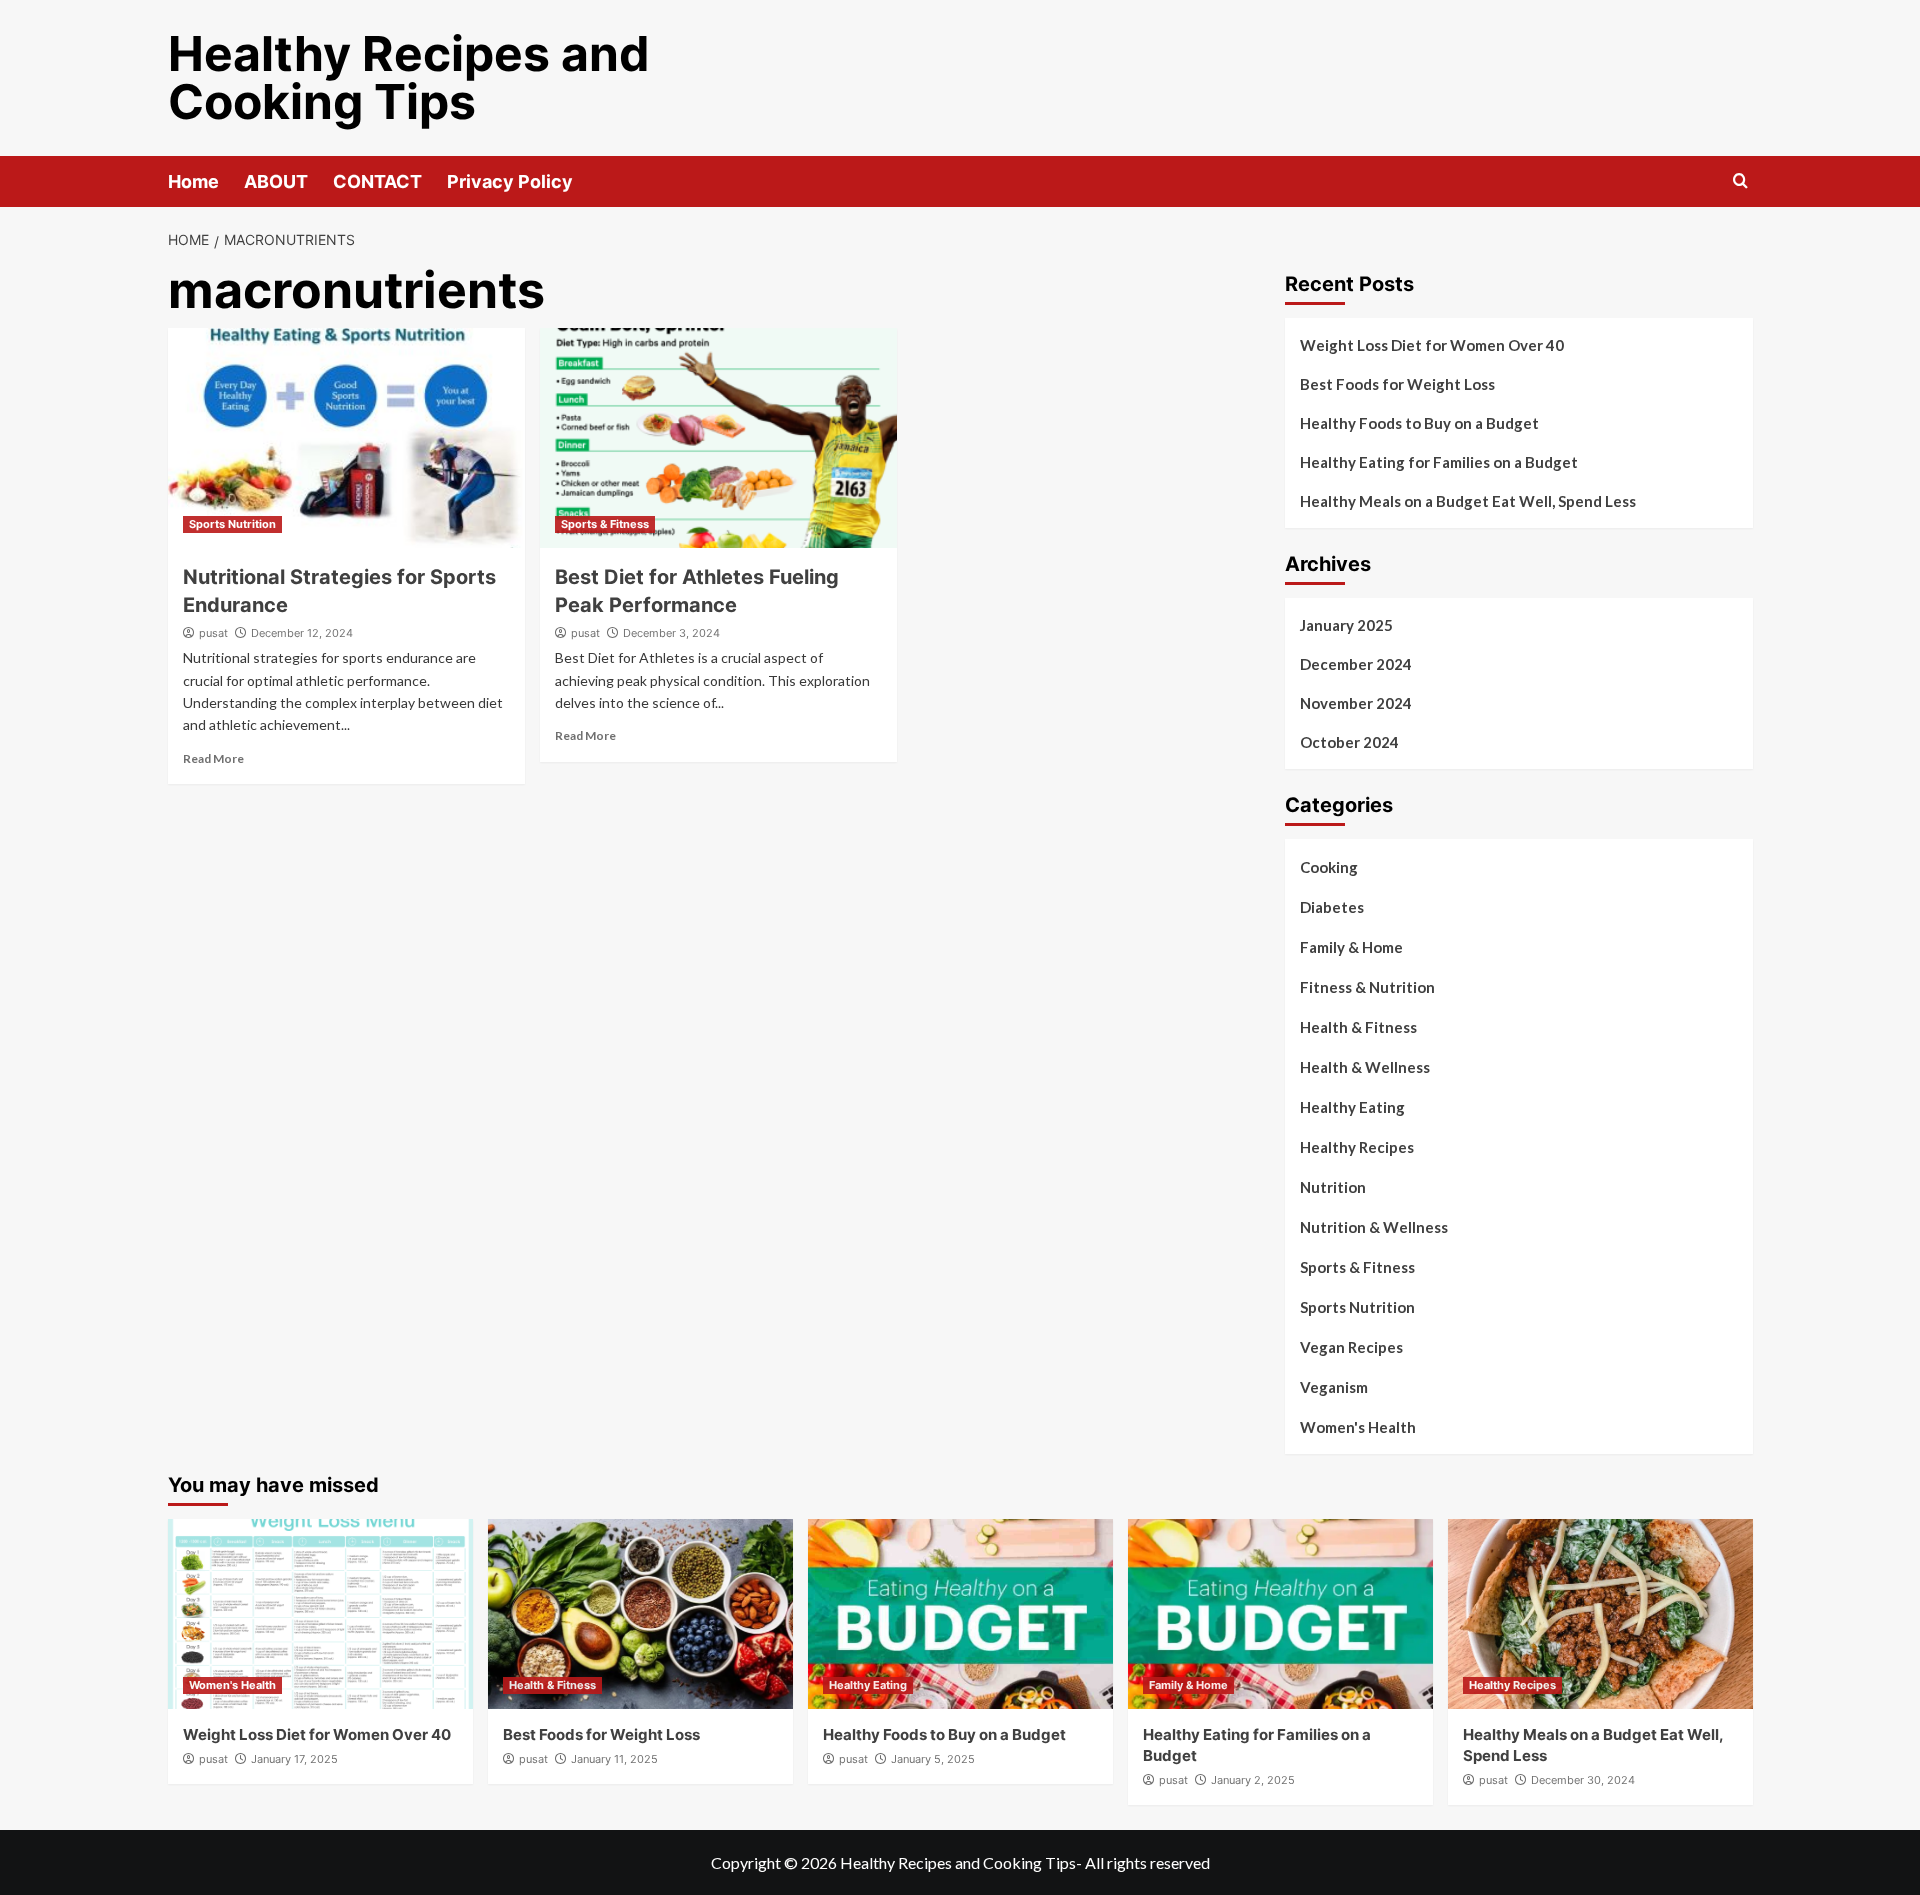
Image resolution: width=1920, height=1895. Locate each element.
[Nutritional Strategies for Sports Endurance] (346, 438)
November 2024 (1356, 703)
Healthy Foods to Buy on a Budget (1419, 423)
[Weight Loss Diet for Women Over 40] (320, 1614)
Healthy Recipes (1357, 1147)
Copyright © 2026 (775, 1862)
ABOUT (276, 181)
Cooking (1329, 867)
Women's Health (1358, 1427)
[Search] (1740, 181)
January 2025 (1346, 625)
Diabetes (1332, 907)
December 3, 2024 (671, 633)
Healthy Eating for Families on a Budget (1439, 462)
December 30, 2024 (1583, 1780)
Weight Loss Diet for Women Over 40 (1432, 345)
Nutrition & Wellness (1374, 1227)
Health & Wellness (1365, 1067)
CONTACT (377, 181)
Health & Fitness (1358, 1027)
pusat (213, 633)
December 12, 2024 (302, 633)
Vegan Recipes (1351, 1347)
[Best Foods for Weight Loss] (640, 1614)
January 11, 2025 (614, 1759)
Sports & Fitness (605, 524)
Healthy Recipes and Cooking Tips (409, 77)
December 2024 (1356, 664)
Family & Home (1351, 947)
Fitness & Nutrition (1367, 987)
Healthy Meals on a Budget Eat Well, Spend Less (1468, 501)
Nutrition (1333, 1187)
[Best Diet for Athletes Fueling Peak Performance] (718, 438)
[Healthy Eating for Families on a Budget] (1280, 1614)
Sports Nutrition (232, 524)
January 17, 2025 (294, 1759)
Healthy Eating (1352, 1107)
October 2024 (1349, 742)
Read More (213, 758)
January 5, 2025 (933, 1759)
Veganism (1334, 1387)
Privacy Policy (510, 181)
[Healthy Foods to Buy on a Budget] (960, 1614)
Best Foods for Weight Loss (1397, 384)
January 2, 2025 (1253, 1780)
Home (193, 181)
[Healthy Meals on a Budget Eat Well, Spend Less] (1600, 1614)
